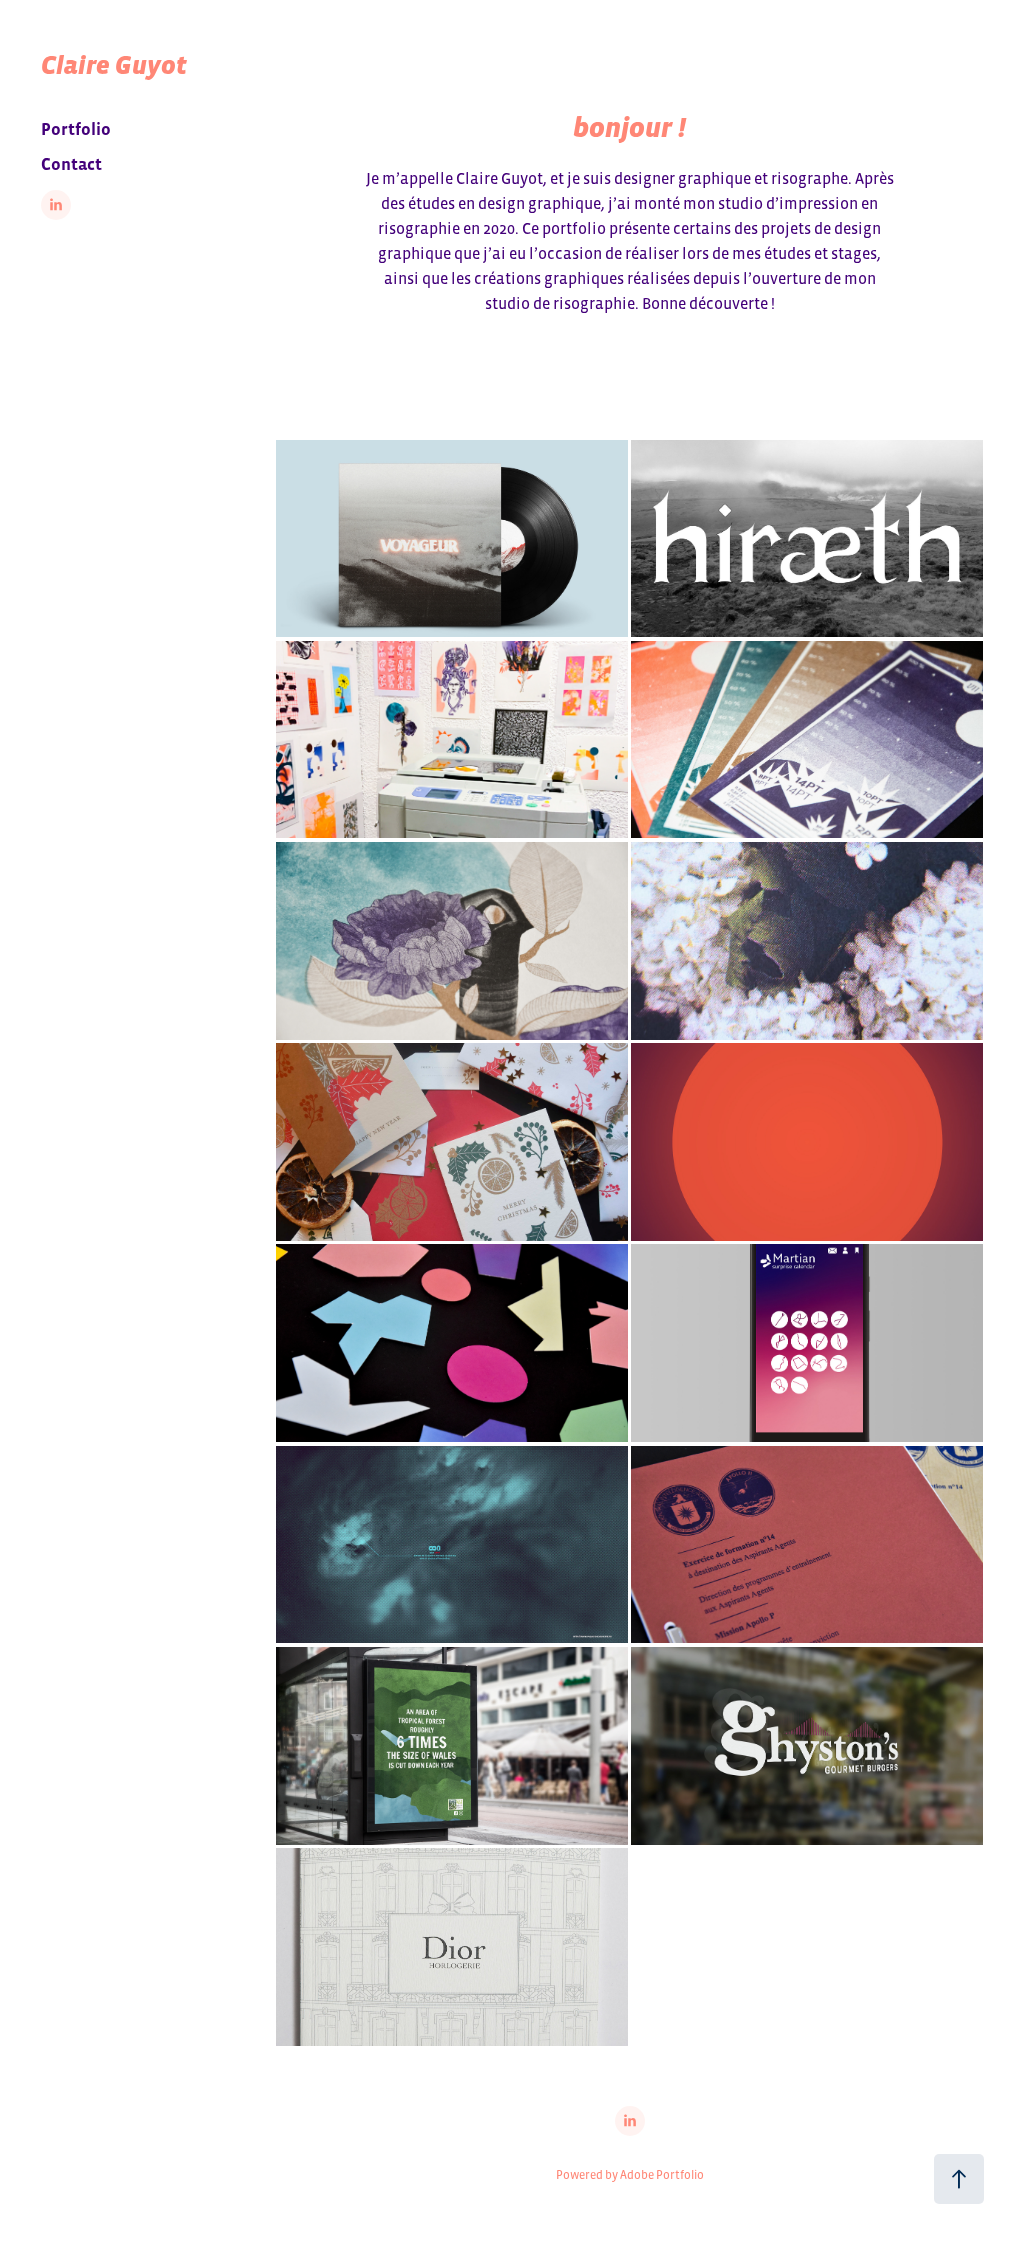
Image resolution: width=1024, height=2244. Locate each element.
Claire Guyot (114, 65)
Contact (71, 164)
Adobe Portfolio (662, 2175)
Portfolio (76, 129)
